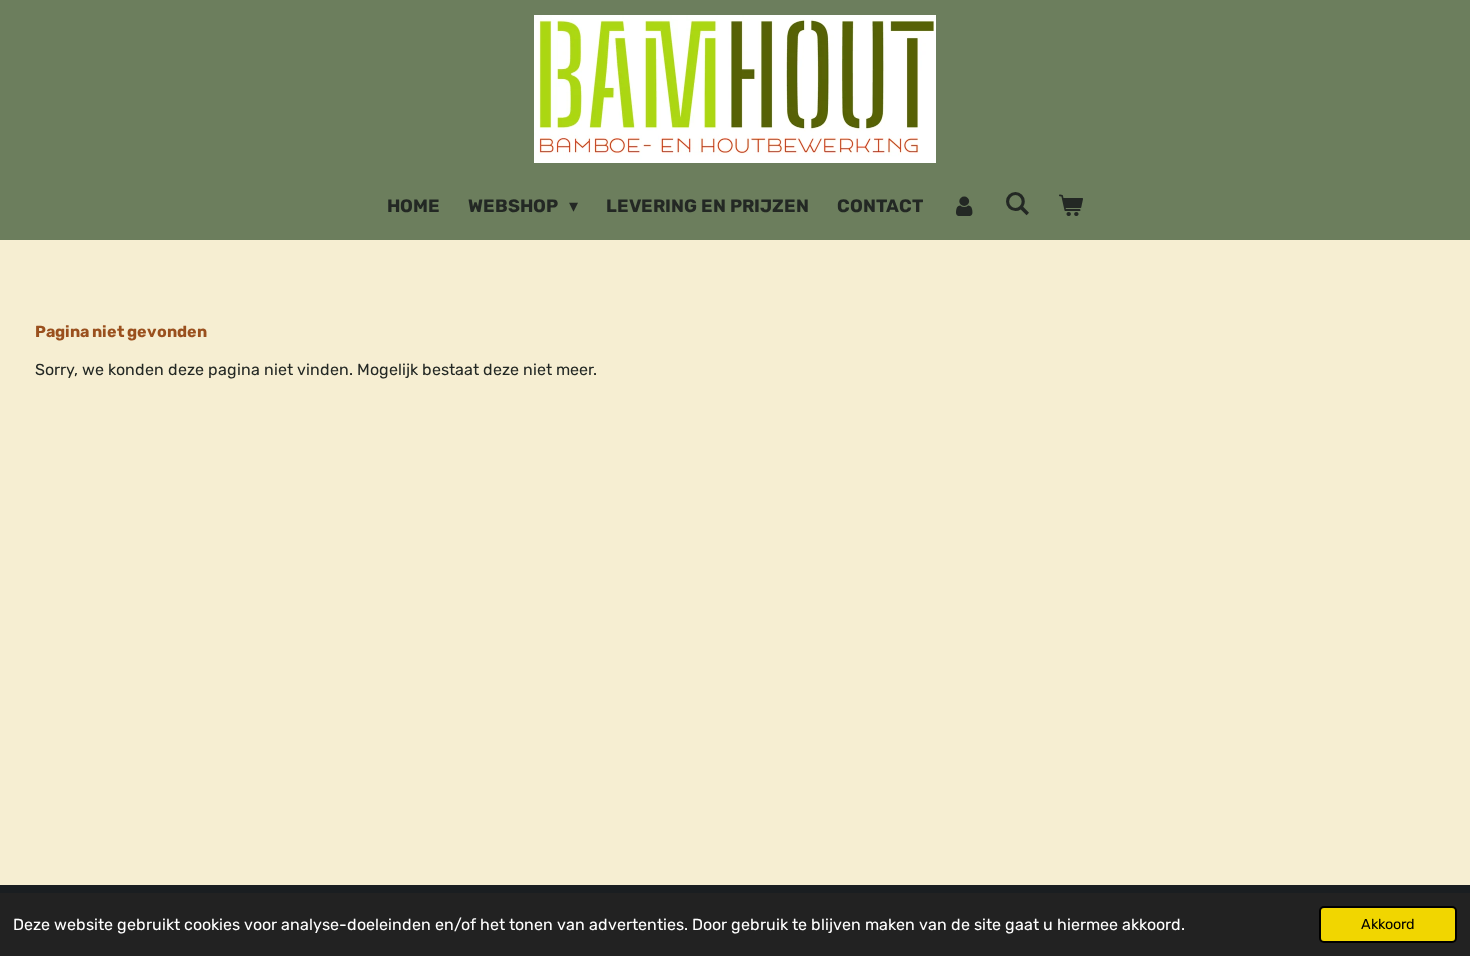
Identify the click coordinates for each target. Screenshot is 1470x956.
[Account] (963, 206)
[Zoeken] (1017, 204)
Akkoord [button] (1388, 924)
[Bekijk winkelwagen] (1070, 206)
